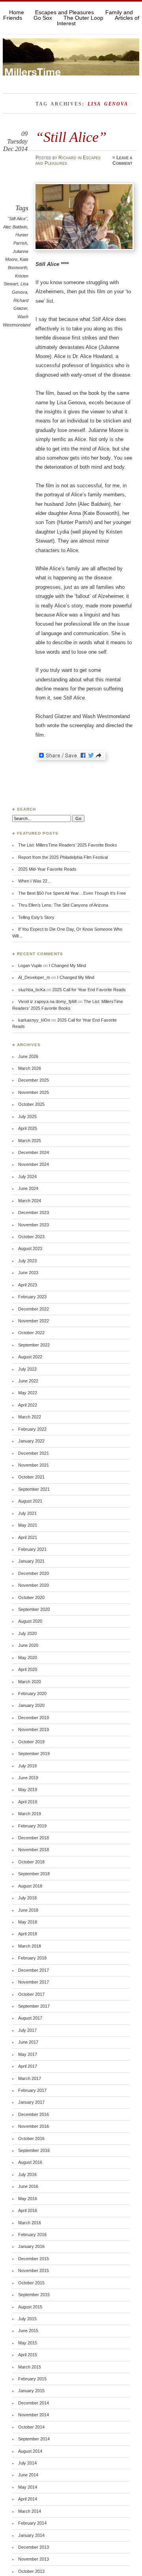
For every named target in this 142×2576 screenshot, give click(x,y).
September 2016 (34, 2150)
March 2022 (30, 1417)
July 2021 (27, 1513)
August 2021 (30, 1501)
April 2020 (28, 1669)
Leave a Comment (122, 160)
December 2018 (34, 1838)
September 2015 (34, 2295)
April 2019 (28, 1802)
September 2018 (34, 1874)
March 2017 (30, 2078)
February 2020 (32, 1693)
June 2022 (28, 1381)
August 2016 (30, 2162)
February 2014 (32, 2523)
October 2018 (31, 1862)
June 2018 (28, 1910)
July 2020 (27, 1633)
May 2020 (28, 1658)
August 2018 (30, 1886)
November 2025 (34, 1092)
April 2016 (28, 2210)
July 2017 (27, 2030)
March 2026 (30, 1068)
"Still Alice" (17, 219)
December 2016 (34, 2114)
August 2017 (30, 2018)
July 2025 (27, 1116)
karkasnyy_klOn (34, 1020)
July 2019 (27, 1766)
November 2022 (34, 1321)
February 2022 (32, 1429)
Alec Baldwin (15, 227)
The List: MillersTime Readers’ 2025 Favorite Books (68, 845)
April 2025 (28, 1128)
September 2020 (34, 1609)
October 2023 (31, 1237)
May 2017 (28, 2054)
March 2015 (30, 2367)
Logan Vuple (30, 966)
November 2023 (34, 1225)
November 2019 (34, 1729)
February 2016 (32, 2235)
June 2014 (28, 2475)
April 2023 (28, 1285)
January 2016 (31, 2246)
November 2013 (34, 2559)
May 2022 (28, 1393)
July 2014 (27, 2463)
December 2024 (34, 1152)
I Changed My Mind (67, 966)
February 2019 (32, 1826)
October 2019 (31, 1742)
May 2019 (28, 1790)
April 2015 (28, 2355)
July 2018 (27, 1898)
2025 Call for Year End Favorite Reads (89, 990)
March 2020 (30, 1682)
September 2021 (34, 1489)
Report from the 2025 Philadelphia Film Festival (63, 857)
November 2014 (34, 2415)
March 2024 (30, 1201)
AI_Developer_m (34, 977)
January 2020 (31, 1705)
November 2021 (34, 1465)
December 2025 (34, 1080)
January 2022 (31, 1441)
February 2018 (32, 1958)
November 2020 (34, 1585)
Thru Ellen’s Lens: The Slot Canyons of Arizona (63, 905)
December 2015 (34, 2259)
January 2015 (31, 2391)
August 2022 (30, 1357)
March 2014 (30, 2511)
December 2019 (34, 1718)
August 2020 (30, 1621)
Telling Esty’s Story (36, 917)
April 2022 (28, 1405)
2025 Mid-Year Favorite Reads (47, 869)
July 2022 (27, 1369)
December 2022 (34, 1309)
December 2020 (34, 1573)
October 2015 (31, 2283)
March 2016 (30, 2223)
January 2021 (31, 1561)
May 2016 (28, 2199)
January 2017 (31, 2102)
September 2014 (34, 2439)
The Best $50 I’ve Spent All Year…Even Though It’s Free (72, 893)
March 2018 (30, 1946)
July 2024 (27, 1177)
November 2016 (34, 2126)
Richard (67, 158)
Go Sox (43, 18)
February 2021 (32, 1549)
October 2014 (31, 2427)
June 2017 (28, 2042)
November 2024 (34, 1164)
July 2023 (27, 1261)
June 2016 (28, 2186)
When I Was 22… (35, 881)
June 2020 (28, 1645)
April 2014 (28, 2499)
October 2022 (31, 1333)
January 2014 (31, 2535)
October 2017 (31, 1994)
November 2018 (34, 1850)
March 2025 (30, 1141)
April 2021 (28, 1537)
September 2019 (34, 1754)
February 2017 (32, 2090)
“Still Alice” (71, 137)
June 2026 (28, 1056)
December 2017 (34, 1970)
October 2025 (31, 1104)
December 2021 (34, 1453)
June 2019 (28, 1778)
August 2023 (30, 1248)
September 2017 (34, 2006)
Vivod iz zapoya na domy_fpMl (47, 1001)
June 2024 (28, 1188)
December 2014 (34, 2403)
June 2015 (28, 2331)
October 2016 (31, 2138)
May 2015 (28, 2343)
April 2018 (28, 1934)
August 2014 (30, 2451)
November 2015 (34, 2271)
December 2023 (34, 1213)
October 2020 (31, 1597)
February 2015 (32, 2379)
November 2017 (34, 1982)
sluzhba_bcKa (32, 990)
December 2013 (34, 2547)
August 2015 (30, 2307)
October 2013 (31, 2571)
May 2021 (28, 1525)
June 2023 (28, 1273)
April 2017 (28, 2066)
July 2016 (27, 2174)
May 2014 (28, 2487)
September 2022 (34, 1345)
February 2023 (32, 1297)
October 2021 (31, 1477)
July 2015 (27, 2319)
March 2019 (30, 1814)
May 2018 (28, 1922)
